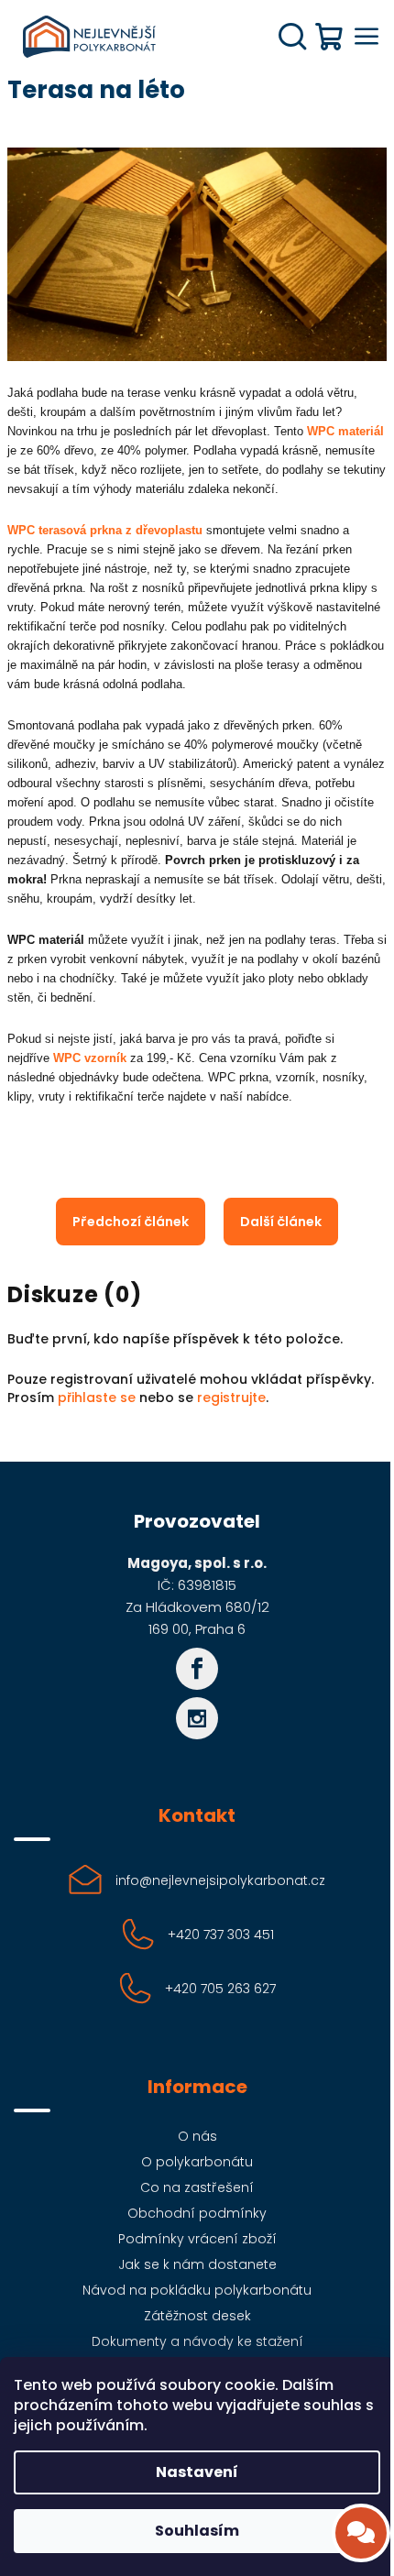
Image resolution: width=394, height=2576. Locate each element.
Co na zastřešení (197, 2187)
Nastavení (197, 2472)
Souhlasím (197, 2531)
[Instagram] (197, 1718)
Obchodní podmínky (197, 2213)
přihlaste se (97, 1398)
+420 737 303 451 (221, 1935)
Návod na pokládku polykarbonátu (197, 2290)
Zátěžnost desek (197, 2316)
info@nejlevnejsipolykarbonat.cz (220, 1880)
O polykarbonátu (197, 2162)
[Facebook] (197, 1669)
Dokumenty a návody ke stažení (197, 2341)
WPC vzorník (90, 1058)
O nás (197, 2136)
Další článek (281, 1222)
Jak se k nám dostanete (197, 2264)
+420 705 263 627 (220, 1989)
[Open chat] (361, 2533)
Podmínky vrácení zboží (197, 2239)
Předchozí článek (131, 1222)
